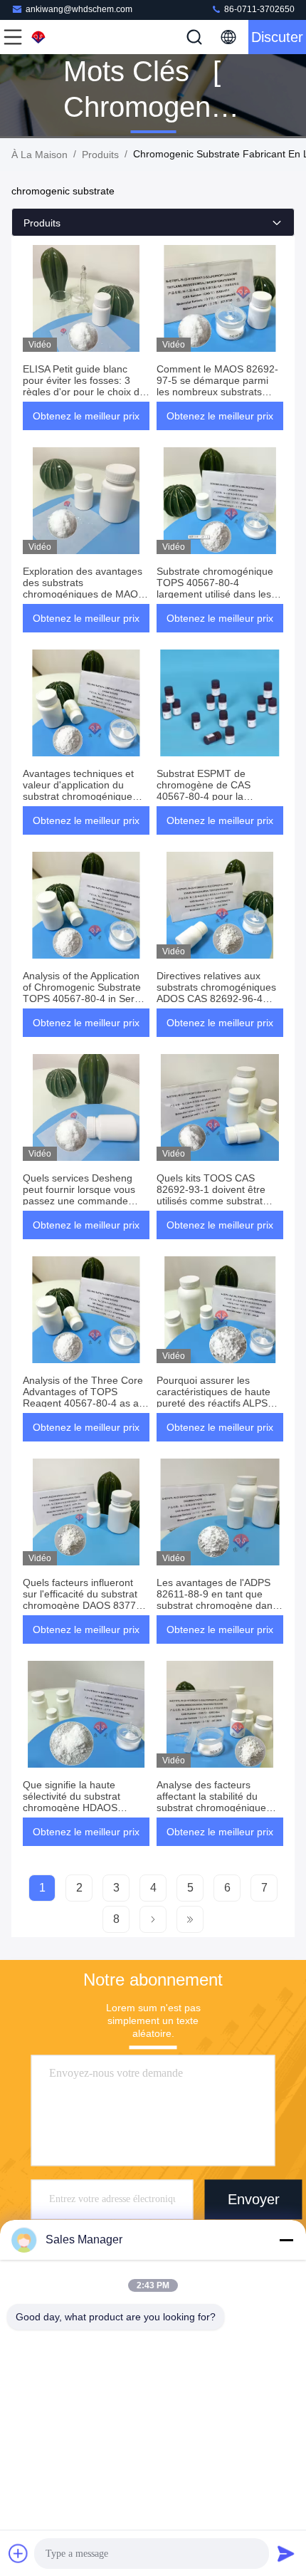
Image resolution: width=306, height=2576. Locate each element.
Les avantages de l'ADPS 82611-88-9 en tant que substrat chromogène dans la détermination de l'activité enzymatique (219, 1605)
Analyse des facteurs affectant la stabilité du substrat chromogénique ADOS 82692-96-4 (211, 1802)
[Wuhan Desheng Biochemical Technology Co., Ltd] (60, 37)
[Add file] (19, 2553)
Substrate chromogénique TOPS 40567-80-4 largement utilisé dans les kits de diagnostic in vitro (215, 588)
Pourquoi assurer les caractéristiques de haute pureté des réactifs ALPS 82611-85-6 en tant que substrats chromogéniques (216, 1403)
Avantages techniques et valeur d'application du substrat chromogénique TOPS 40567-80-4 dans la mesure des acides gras (82, 796)
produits (100, 155)
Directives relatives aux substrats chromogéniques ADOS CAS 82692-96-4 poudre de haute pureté (216, 993)
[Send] (286, 2553)
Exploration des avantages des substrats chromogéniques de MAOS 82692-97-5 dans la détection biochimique (84, 594)
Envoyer (254, 2199)
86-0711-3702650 (258, 9)
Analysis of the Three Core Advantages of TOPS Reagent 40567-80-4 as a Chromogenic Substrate (83, 1397)
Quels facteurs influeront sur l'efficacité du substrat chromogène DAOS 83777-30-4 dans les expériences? (85, 1600)
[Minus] (286, 2240)
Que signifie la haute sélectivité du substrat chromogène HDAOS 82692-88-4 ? (72, 1802)
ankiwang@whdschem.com (79, 9)
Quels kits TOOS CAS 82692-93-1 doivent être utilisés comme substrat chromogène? (211, 1195)
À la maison (39, 155)
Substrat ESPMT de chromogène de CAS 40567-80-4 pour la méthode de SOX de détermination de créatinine (218, 796)
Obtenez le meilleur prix (86, 416)
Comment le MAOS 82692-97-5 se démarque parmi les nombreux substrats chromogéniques (217, 386)
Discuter (277, 37)
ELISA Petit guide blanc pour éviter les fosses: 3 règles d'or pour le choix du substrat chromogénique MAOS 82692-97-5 (84, 392)
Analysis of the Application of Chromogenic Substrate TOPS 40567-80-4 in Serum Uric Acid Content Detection (86, 993)
